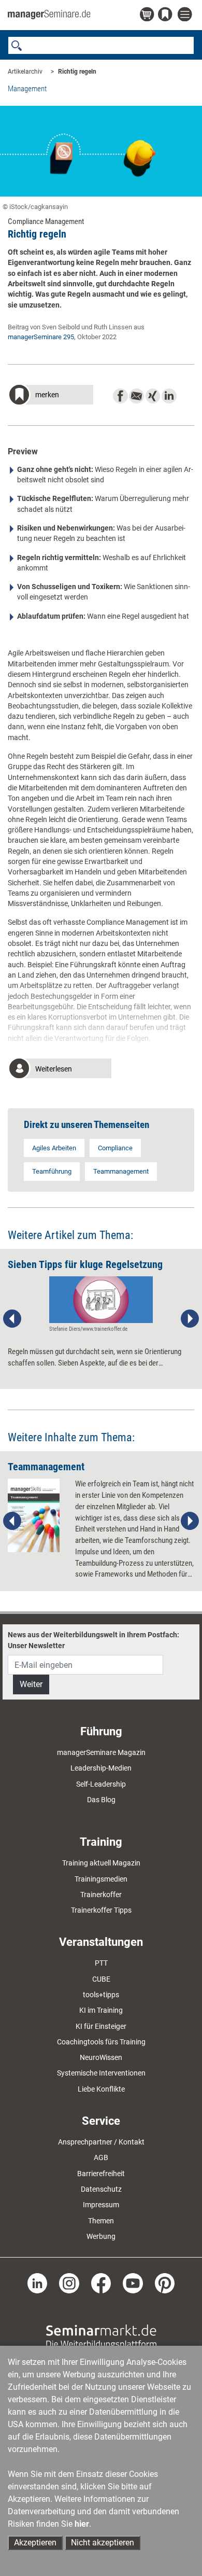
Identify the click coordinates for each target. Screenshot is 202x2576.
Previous (12, 1319)
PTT (101, 1963)
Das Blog (101, 1800)
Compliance (115, 1148)
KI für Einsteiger (101, 2026)
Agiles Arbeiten (54, 1148)
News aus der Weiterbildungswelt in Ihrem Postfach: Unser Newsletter (93, 1640)
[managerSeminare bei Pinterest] (165, 2282)
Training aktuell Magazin (101, 1863)
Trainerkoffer (101, 1895)
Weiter (31, 1684)
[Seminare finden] (101, 2336)
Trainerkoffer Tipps (101, 1910)
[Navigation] (186, 15)
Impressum (101, 2205)
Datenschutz (101, 2189)
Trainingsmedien (101, 1879)
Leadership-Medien (101, 1768)
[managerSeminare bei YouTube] (133, 2282)
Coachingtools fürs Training (101, 2042)
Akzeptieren (35, 2543)
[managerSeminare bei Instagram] (69, 2282)
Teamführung (52, 1171)
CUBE (101, 1979)
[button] (51, 396)
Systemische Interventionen (101, 2073)
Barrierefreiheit (101, 2174)
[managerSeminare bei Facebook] (101, 2282)
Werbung (101, 2236)
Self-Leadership (101, 1784)
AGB (101, 2157)
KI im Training (101, 2010)
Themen (101, 2221)
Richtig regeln (77, 72)
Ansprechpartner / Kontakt (101, 2142)
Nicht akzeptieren (103, 2543)
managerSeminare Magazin (101, 1752)
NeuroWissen (101, 2057)
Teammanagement (121, 1171)
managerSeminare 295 (41, 337)
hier (82, 2524)
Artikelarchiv (25, 72)
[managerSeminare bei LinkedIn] (38, 2282)
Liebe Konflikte (101, 2089)
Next (190, 1319)
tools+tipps (101, 1995)
